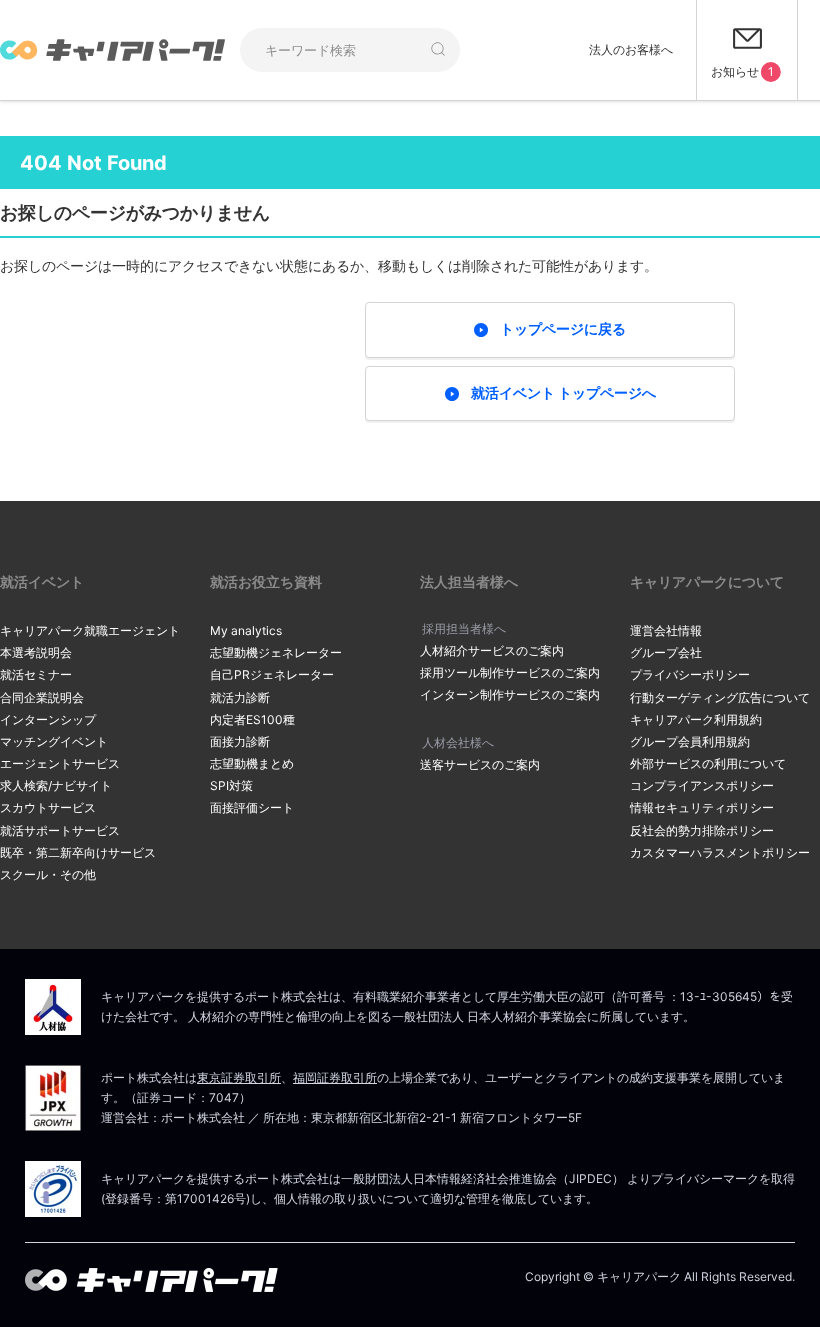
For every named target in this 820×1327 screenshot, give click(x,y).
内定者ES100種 (252, 719)
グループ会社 (666, 652)
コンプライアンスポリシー (702, 785)
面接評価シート (252, 807)
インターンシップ (48, 719)
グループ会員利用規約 (690, 741)
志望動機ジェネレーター (276, 652)
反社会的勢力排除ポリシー (702, 830)
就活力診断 (240, 697)
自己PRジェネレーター (272, 674)
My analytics (246, 630)
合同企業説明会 (42, 697)
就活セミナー (36, 674)
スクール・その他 (48, 874)
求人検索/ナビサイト (56, 785)
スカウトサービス (48, 807)
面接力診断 (240, 741)
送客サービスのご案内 (480, 764)
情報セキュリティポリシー (702, 807)
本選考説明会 (36, 652)
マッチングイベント (54, 741)
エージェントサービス (60, 763)
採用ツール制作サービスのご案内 (510, 672)
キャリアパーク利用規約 (696, 719)
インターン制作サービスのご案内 (510, 694)
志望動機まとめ (252, 763)
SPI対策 (231, 785)
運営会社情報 (666, 630)
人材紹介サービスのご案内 (492, 650)
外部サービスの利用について (708, 763)
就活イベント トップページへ (563, 392)
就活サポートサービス (60, 830)
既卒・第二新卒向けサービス (78, 852)
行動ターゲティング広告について (720, 697)
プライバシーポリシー (690, 674)
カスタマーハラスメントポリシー (720, 852)
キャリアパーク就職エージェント (90, 630)
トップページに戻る (563, 328)
